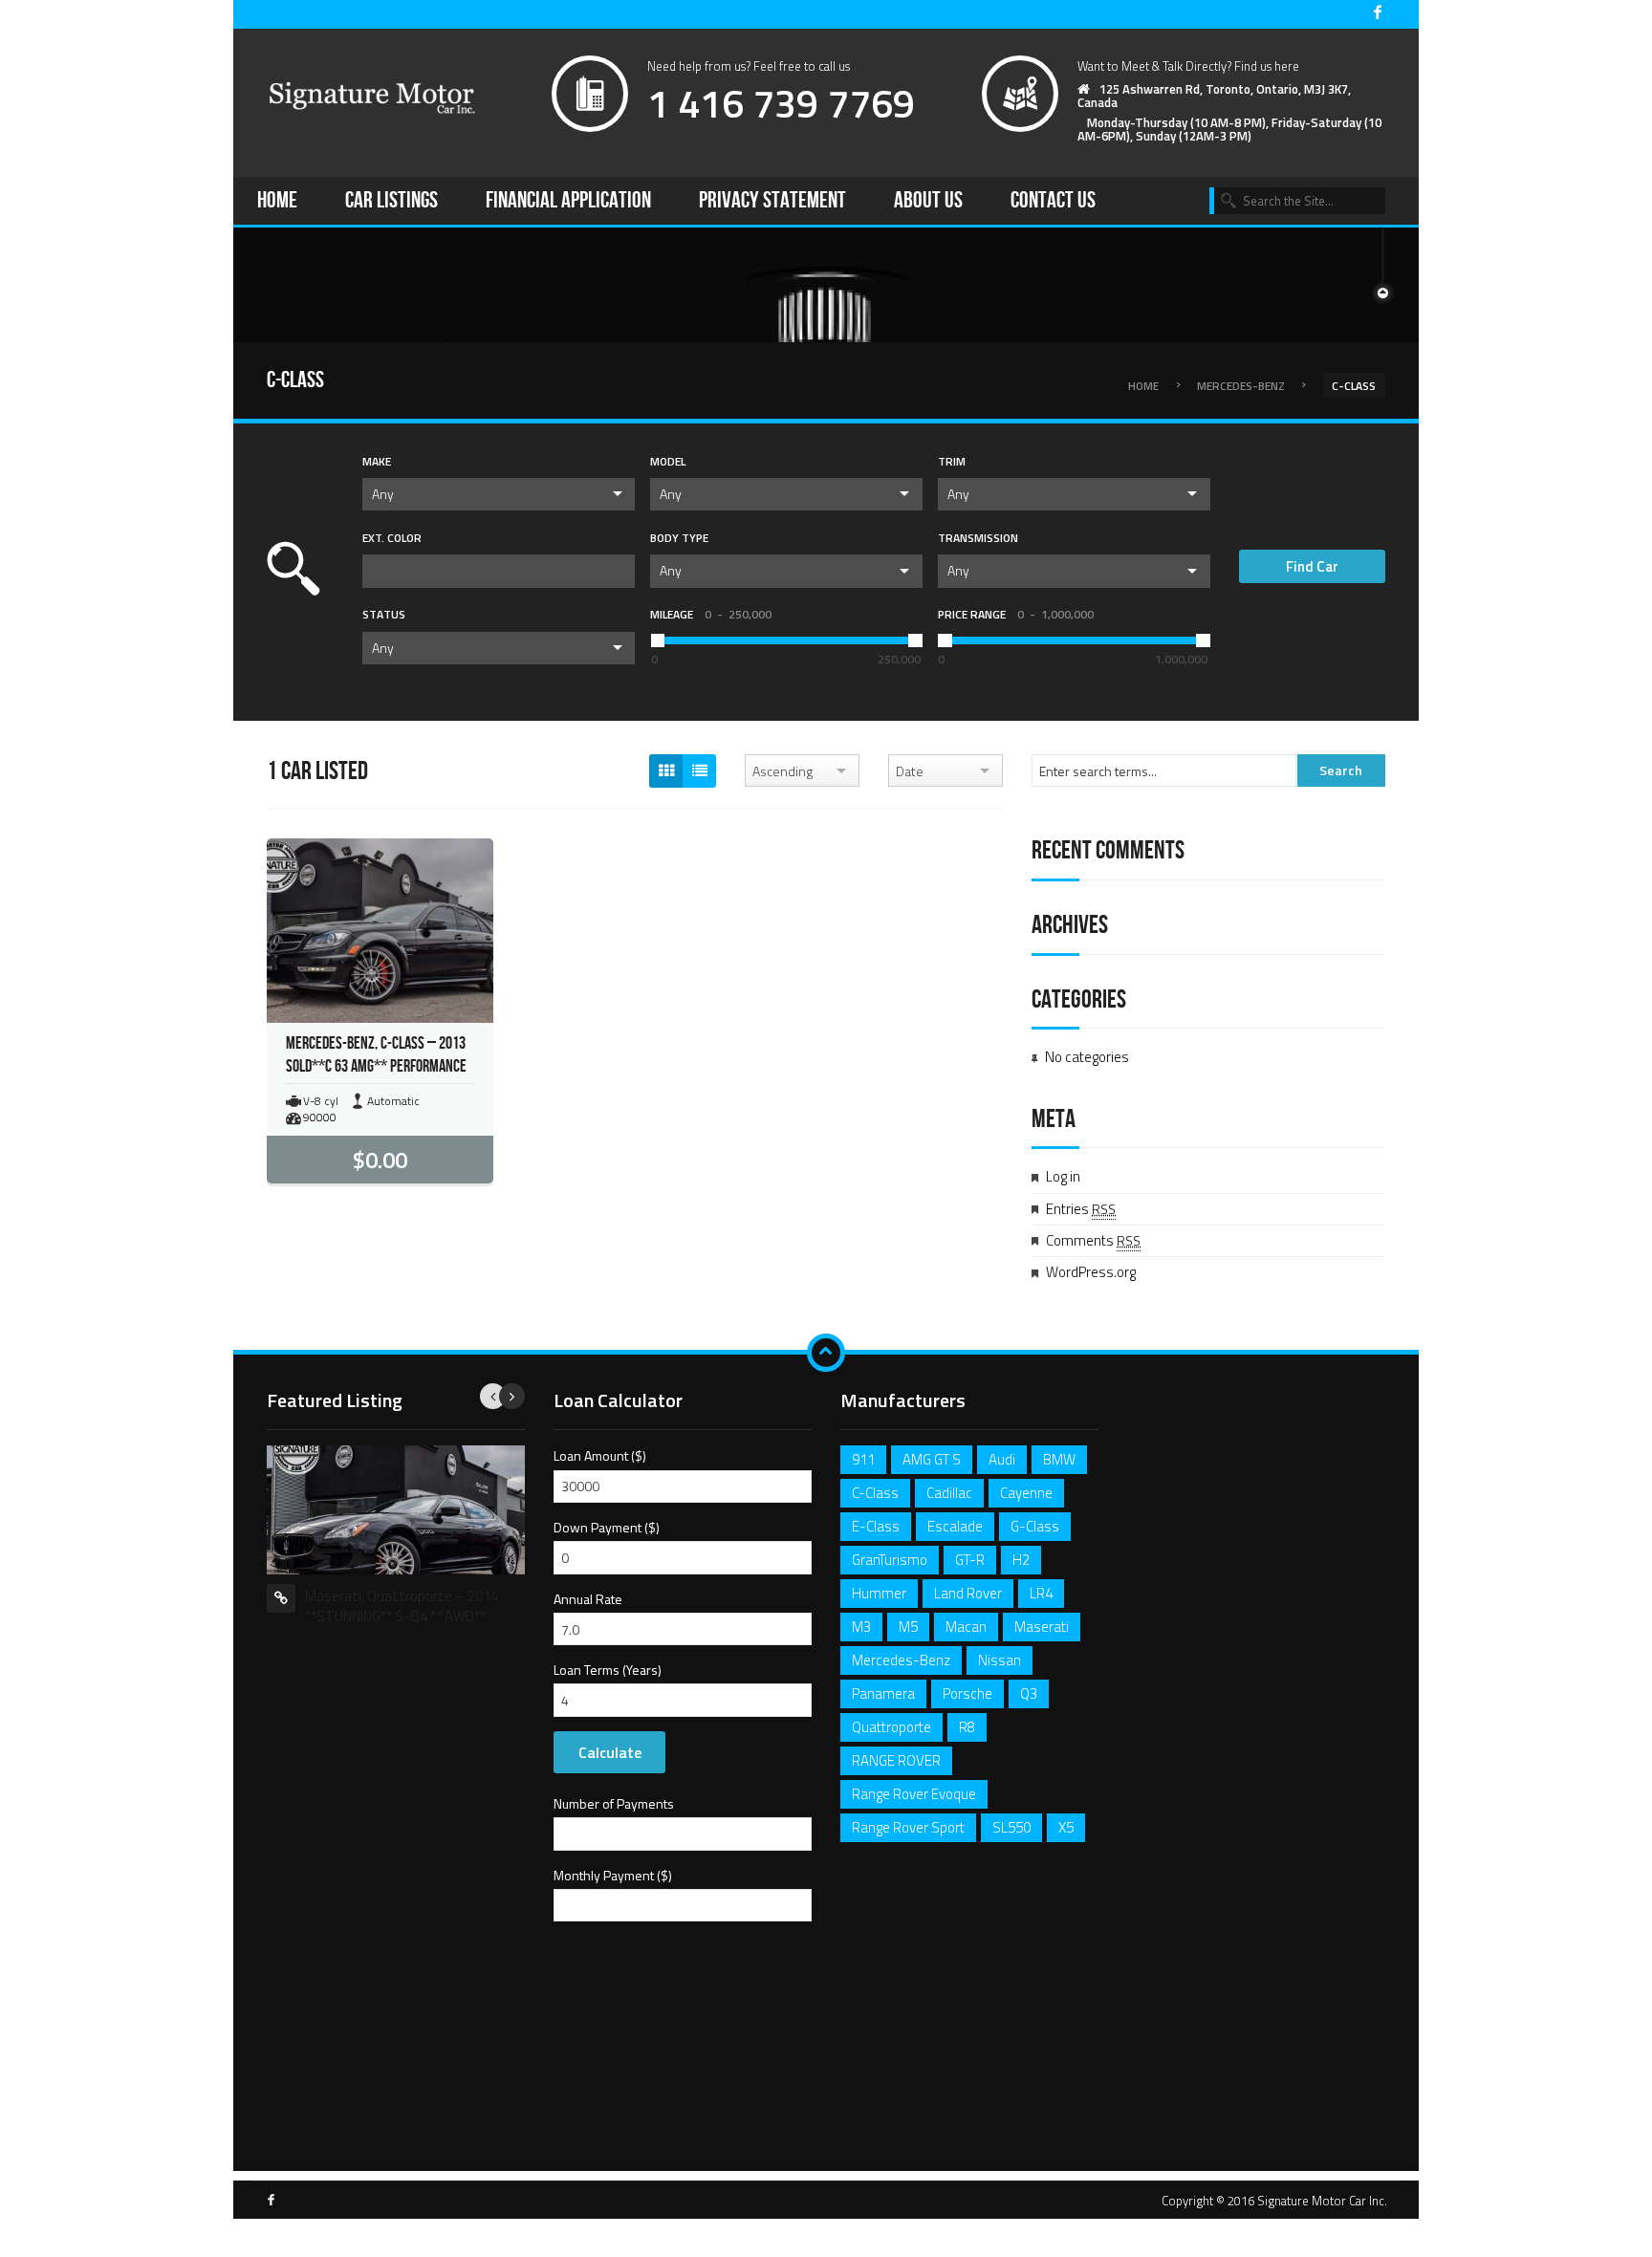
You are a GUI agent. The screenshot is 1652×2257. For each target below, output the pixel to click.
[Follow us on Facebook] (1378, 13)
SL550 (1011, 1827)
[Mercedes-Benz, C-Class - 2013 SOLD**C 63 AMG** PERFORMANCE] (380, 930)
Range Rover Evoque (914, 1794)
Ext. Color (392, 538)
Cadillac (949, 1493)
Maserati (1042, 1627)
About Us (928, 200)
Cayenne (1026, 1493)
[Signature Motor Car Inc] (372, 99)
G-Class (1035, 1526)
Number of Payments (614, 1803)
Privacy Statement (772, 200)
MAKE (377, 461)
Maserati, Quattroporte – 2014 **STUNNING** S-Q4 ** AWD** (402, 1606)
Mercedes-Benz (1241, 385)
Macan (966, 1627)
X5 (1066, 1827)
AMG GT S (932, 1459)
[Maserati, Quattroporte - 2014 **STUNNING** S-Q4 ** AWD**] (396, 1509)
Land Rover (968, 1593)
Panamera (883, 1693)
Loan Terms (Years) (608, 1670)
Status (384, 614)
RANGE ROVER (896, 1760)
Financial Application (568, 200)
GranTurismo (890, 1560)
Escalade (955, 1526)
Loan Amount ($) (600, 1455)
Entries (1081, 1209)
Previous (493, 1396)
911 (863, 1459)
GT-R (970, 1560)
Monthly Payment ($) (613, 1875)
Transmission (978, 538)
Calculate (610, 1752)
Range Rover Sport (908, 1827)
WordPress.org (1091, 1272)
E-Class (876, 1526)
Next (512, 1396)
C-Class (875, 1493)
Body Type (679, 538)
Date (910, 771)
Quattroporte (891, 1727)
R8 (967, 1727)
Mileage (711, 614)
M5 (908, 1627)
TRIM (952, 461)
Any (383, 494)
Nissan (1000, 1660)
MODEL (668, 461)
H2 (1021, 1560)
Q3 (1029, 1693)
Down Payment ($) (607, 1527)
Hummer (879, 1593)
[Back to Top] (826, 1353)
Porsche (967, 1693)
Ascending (783, 771)
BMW (1059, 1459)
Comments (1093, 1240)
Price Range (1016, 614)
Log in (1063, 1176)
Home (277, 200)
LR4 (1041, 1593)
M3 (861, 1627)
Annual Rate (588, 1599)
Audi (1002, 1459)
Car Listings (391, 200)
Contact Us (1053, 200)
